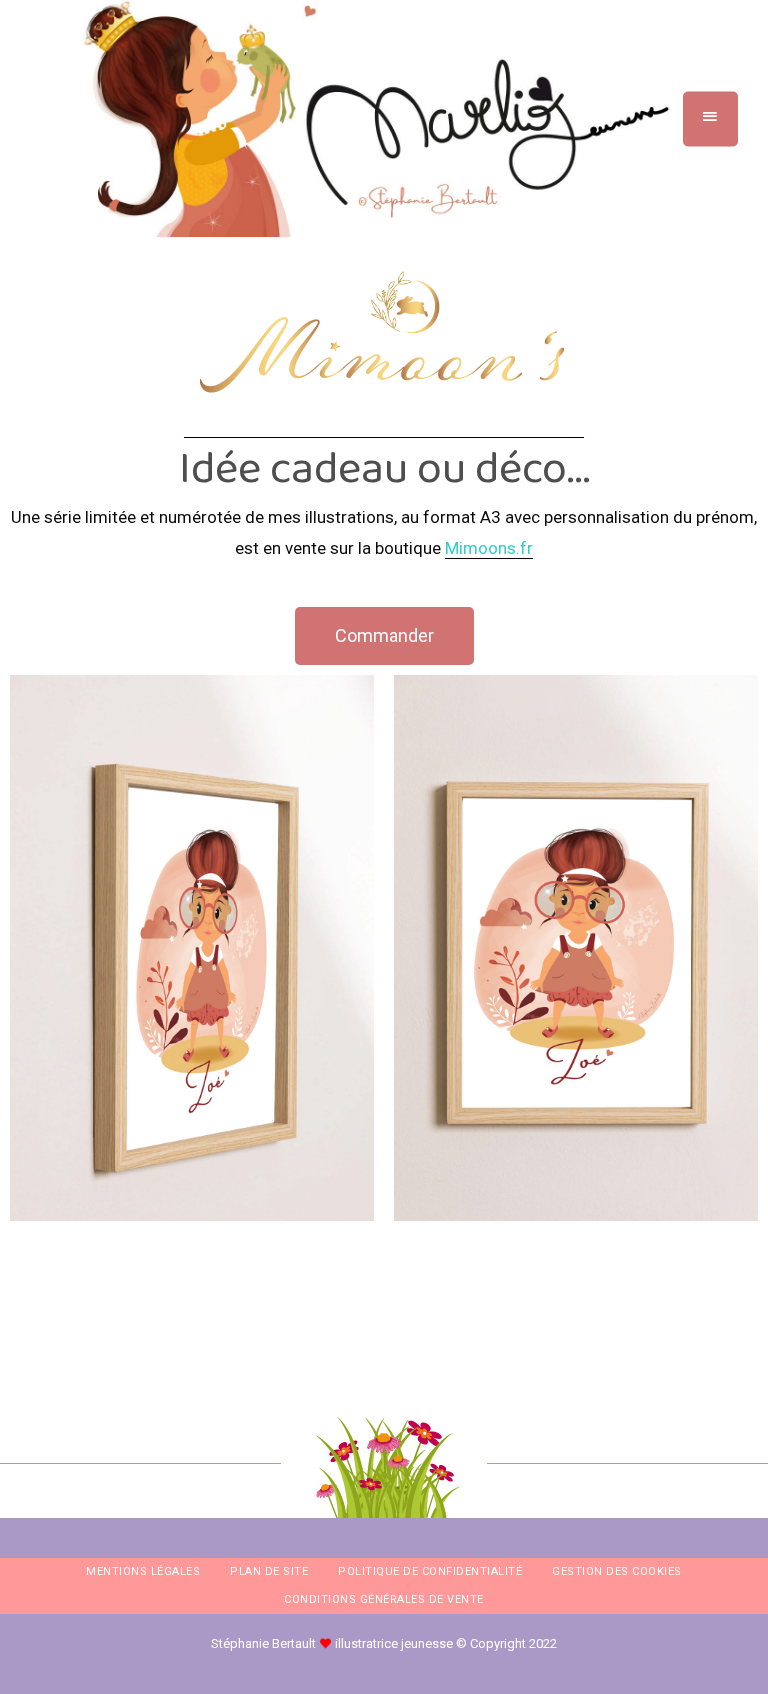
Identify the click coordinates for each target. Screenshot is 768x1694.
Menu (710, 118)
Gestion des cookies (617, 1571)
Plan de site (269, 1571)
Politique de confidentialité (430, 1571)
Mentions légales (143, 1571)
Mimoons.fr (489, 548)
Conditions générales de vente (384, 1599)
